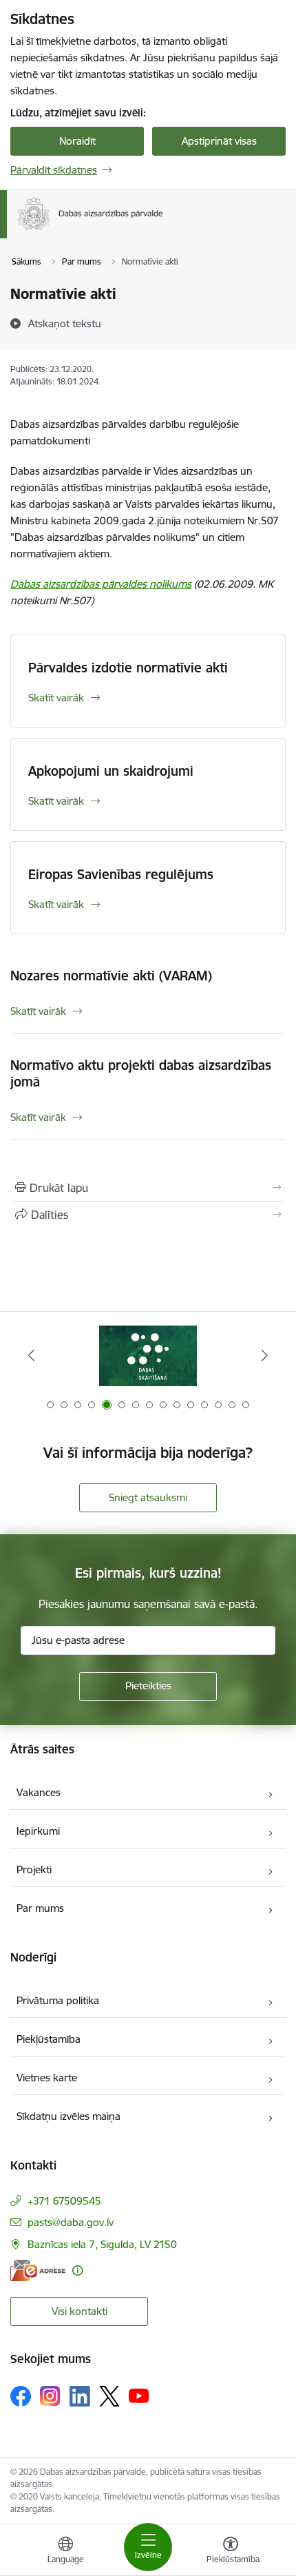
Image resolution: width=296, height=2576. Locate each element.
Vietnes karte (47, 2078)
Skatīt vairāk (56, 698)
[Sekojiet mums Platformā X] (109, 2396)
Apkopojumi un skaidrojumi (111, 771)
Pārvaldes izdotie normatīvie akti (128, 668)
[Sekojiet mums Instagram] (50, 2396)
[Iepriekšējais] (32, 1355)
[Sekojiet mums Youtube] (139, 2395)
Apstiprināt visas (219, 141)
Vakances (39, 1792)
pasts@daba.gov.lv (71, 2222)
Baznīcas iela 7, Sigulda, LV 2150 (102, 2244)
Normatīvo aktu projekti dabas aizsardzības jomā (141, 1073)
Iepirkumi (38, 1831)
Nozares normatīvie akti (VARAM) (111, 976)
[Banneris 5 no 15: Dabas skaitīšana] (148, 1356)
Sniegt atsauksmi (148, 1497)
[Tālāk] (264, 1355)
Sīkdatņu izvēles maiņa (68, 2116)
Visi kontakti (80, 2311)
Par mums (40, 1908)
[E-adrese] (38, 2270)
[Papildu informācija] (77, 2270)
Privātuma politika (58, 2000)
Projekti (34, 1869)
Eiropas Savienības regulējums (121, 874)
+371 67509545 (64, 2201)
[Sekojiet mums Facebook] (21, 2396)
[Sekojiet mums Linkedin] (80, 2396)
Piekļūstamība (49, 2039)
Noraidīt (77, 141)
